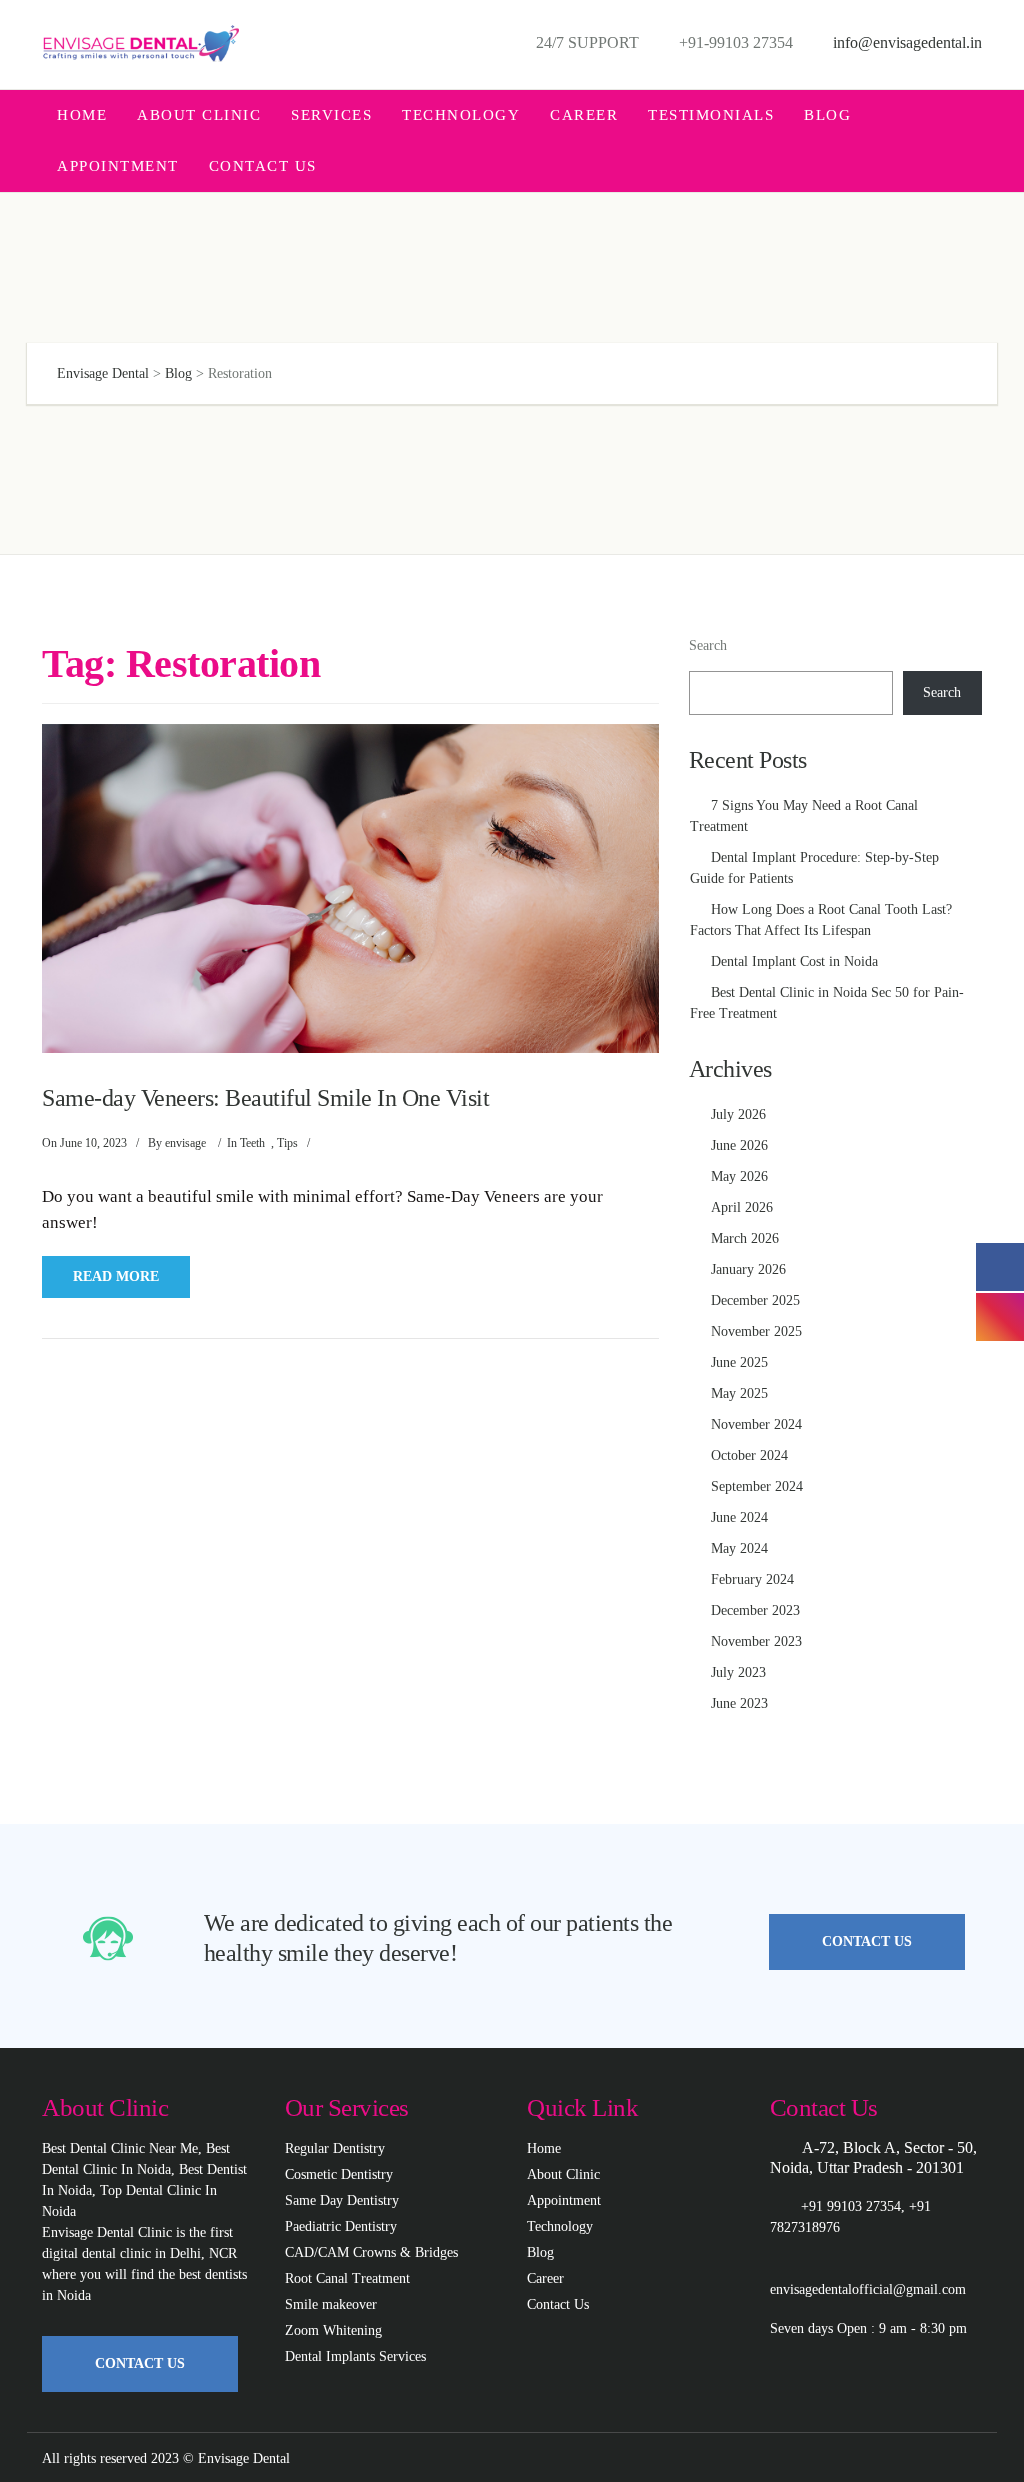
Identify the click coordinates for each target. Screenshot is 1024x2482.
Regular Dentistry (335, 2148)
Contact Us (263, 166)
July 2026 (738, 1114)
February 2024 (752, 1579)
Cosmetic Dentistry (339, 2174)
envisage (185, 1143)
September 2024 (757, 1486)
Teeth (252, 1143)
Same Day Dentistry (342, 2200)
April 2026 (742, 1207)
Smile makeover (331, 2304)
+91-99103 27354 (734, 42)
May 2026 (739, 1176)
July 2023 (738, 1672)
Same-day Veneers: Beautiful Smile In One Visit (265, 1098)
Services (331, 115)
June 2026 (739, 1145)
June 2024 (739, 1517)
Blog (827, 115)
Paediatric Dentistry (341, 2226)
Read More (116, 1276)
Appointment (118, 166)
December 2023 (755, 1610)
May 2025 (739, 1393)
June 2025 (739, 1362)
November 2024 (756, 1424)
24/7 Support (585, 42)
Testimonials (711, 115)
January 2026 (748, 1269)
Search (708, 645)
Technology (461, 115)
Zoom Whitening (333, 2330)
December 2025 (755, 1300)
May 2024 (739, 1548)
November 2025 (756, 1331)
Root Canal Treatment (347, 2278)
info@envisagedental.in (905, 42)
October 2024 (749, 1455)
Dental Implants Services (355, 2356)
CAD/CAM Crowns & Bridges (371, 2252)
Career (584, 115)
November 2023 (756, 1641)
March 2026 (745, 1238)
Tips (287, 1143)
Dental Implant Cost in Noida (794, 961)
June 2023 (739, 1703)
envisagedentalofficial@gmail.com (868, 2289)
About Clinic (199, 115)
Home (82, 115)
